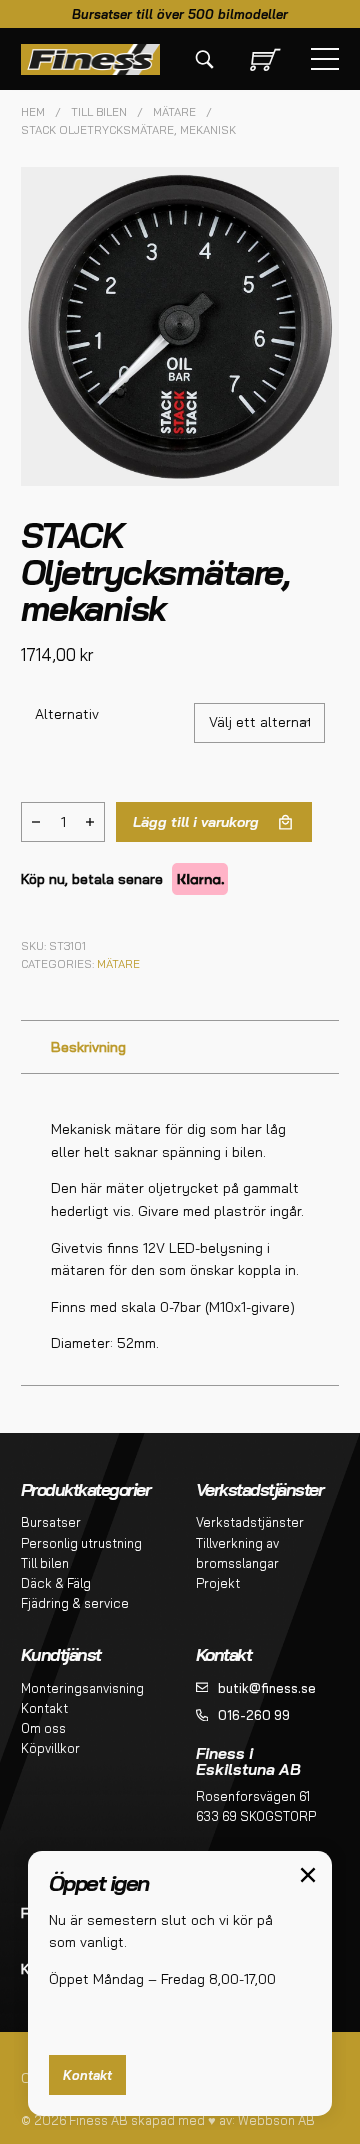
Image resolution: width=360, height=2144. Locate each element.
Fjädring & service (75, 1603)
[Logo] (91, 59)
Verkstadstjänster (250, 1522)
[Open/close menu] (325, 59)
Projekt (218, 1583)
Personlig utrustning (81, 1543)
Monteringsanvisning (82, 1688)
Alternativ (67, 714)
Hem (33, 112)
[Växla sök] (204, 59)
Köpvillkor (50, 1748)
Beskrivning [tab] (88, 1047)
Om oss (43, 1728)
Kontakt (44, 1708)
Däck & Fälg (56, 1583)
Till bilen (99, 112)
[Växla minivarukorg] (261, 59)
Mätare (174, 112)
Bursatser (51, 1522)
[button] (312, 194)
